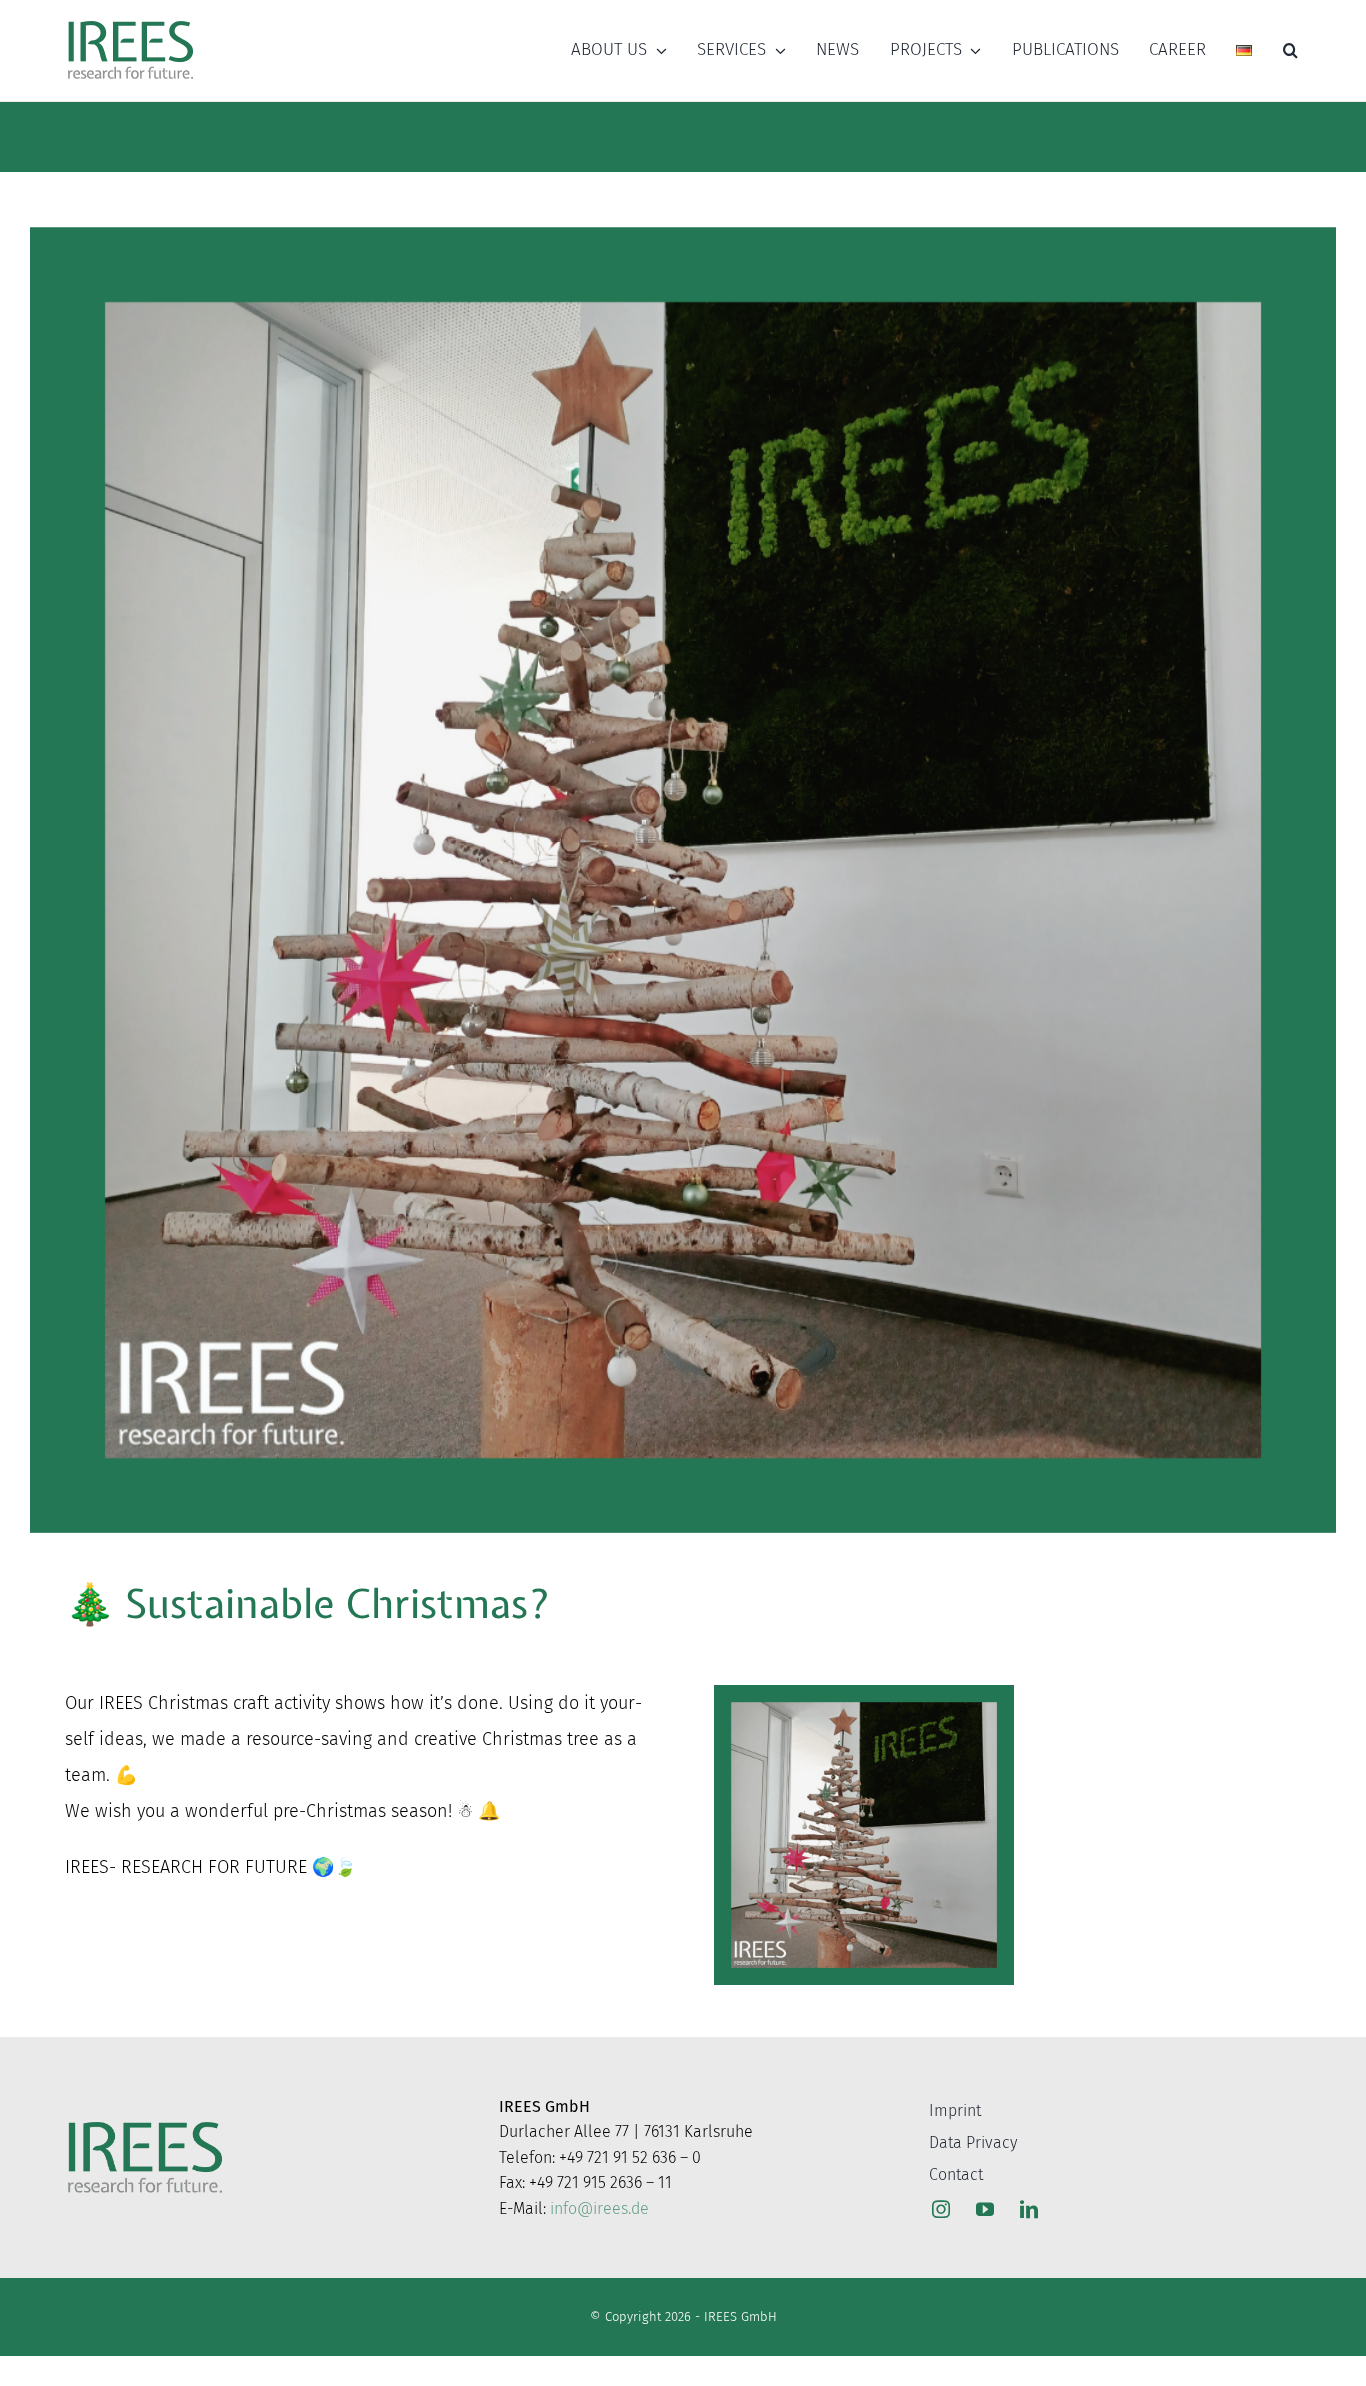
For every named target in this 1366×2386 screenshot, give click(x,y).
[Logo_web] (130, 22)
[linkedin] (1029, 2209)
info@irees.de (599, 2208)
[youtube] (985, 2209)
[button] (1290, 50)
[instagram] (941, 2209)
